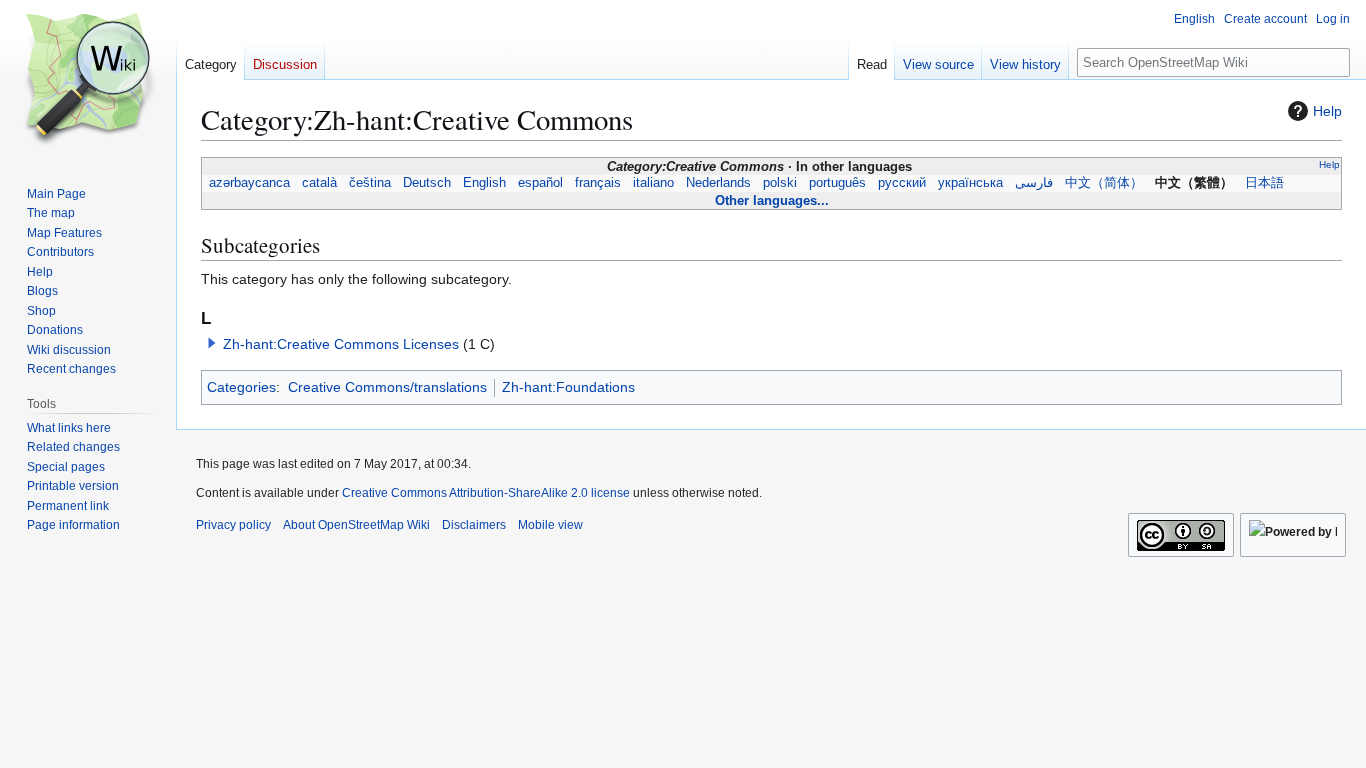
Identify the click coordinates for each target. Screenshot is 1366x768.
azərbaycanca (249, 183)
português (837, 183)
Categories (241, 387)
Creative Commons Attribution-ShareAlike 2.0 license (486, 493)
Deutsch (427, 183)
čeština (370, 183)
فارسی (1034, 183)
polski (780, 183)
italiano (653, 183)
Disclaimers (474, 525)
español (540, 183)
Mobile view (550, 525)
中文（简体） (1104, 183)
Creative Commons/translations (387, 387)
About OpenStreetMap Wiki (356, 525)
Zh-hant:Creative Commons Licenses (341, 344)
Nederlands (718, 183)
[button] (212, 343)
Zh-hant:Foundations (568, 387)
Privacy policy (233, 525)
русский (902, 183)
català (319, 183)
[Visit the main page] (88, 80)
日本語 (1264, 183)
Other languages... (772, 200)
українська (970, 183)
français (598, 183)
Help (1327, 111)
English (484, 183)
